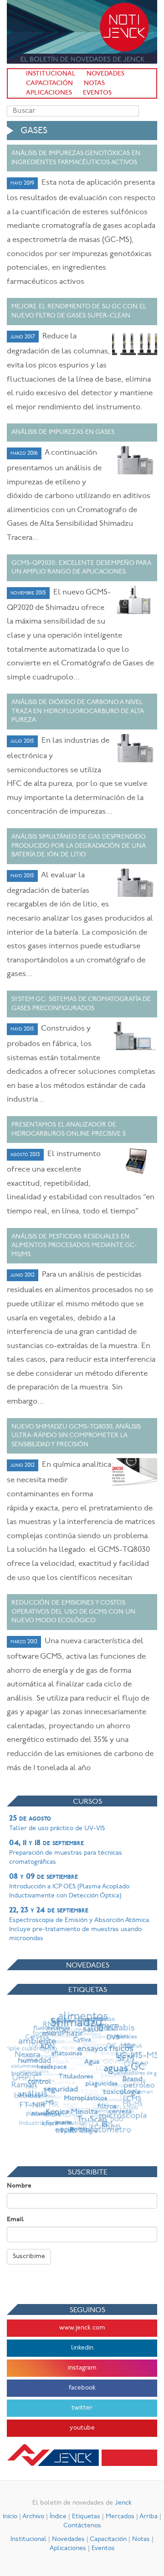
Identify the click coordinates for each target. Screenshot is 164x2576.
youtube (82, 2428)
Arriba (149, 2517)
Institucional (51, 74)
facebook (82, 2388)
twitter (82, 2408)
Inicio (10, 2517)
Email (15, 2220)
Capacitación (49, 83)
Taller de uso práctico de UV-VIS (57, 1823)
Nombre (19, 2186)
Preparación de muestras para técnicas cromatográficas (66, 1852)
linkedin (82, 2348)
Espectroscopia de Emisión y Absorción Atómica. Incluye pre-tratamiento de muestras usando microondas (80, 1924)
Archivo (33, 2517)
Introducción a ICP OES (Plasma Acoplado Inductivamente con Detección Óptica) (69, 1886)
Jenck (123, 2503)
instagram (82, 2368)
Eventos (97, 93)
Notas (94, 83)
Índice (58, 2517)
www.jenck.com (82, 2328)
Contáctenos (82, 2526)
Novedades (105, 74)
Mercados (120, 2517)
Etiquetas (86, 2517)
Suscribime (29, 2257)
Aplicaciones (49, 93)
